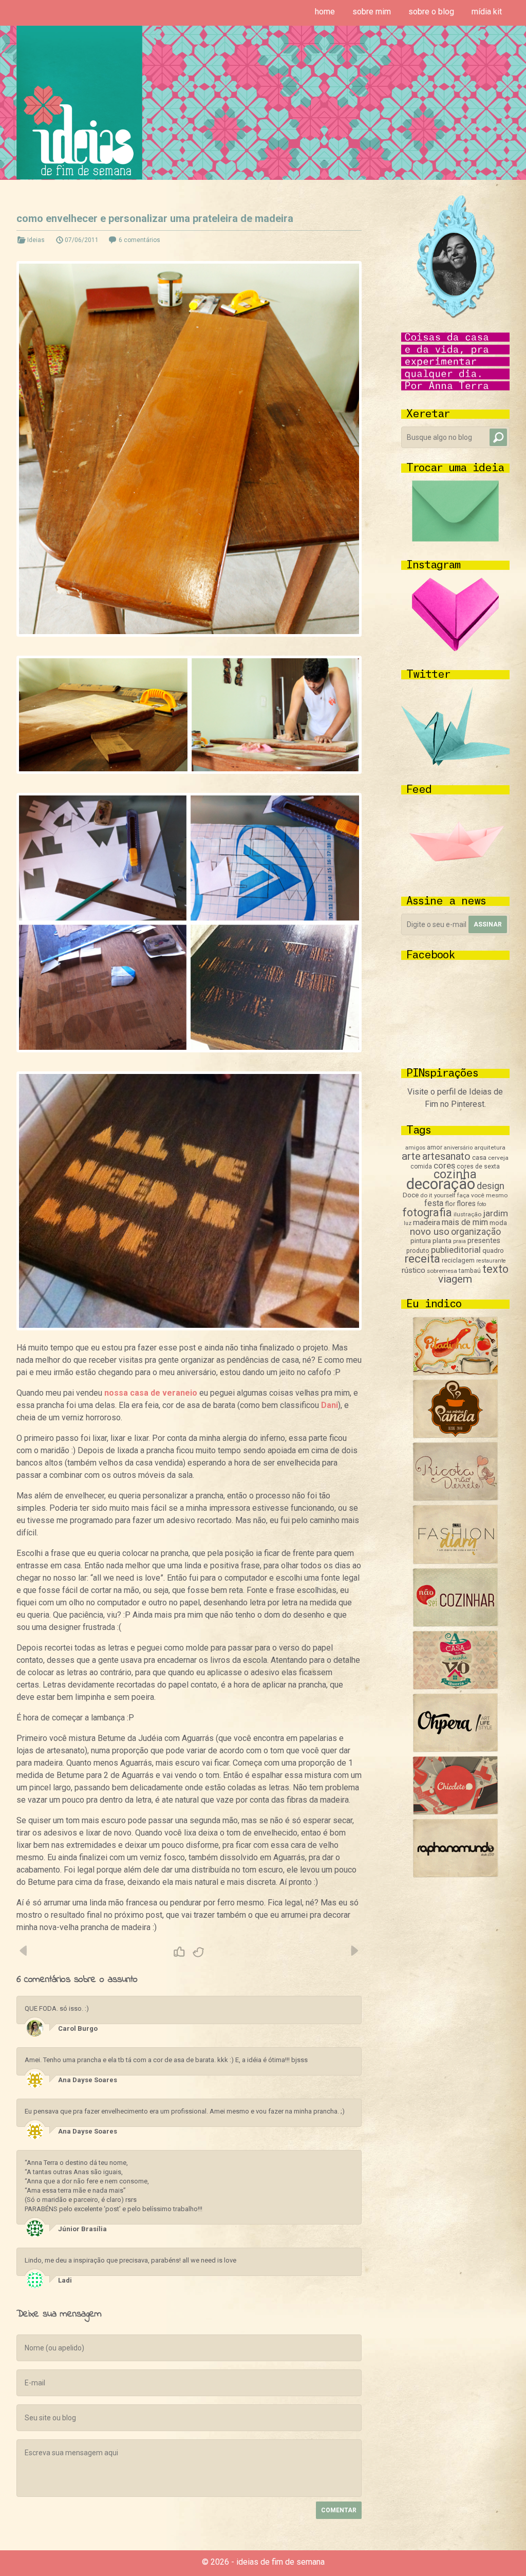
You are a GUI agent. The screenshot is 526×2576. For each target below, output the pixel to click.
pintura (421, 1241)
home (325, 12)
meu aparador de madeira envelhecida (354, 1951)
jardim (495, 1213)
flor (450, 1204)
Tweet (199, 1952)
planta (442, 1241)
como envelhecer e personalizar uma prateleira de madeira (155, 218)
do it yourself (438, 1195)
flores (466, 1203)
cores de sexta (478, 1166)
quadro (493, 1250)
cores (444, 1166)
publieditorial (456, 1250)
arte (411, 1156)
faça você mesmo (482, 1195)
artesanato (446, 1156)
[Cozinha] (455, 1373)
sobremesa (442, 1271)
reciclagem (458, 1260)
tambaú (470, 1271)
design (491, 1186)
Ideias (36, 240)
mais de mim (465, 1222)
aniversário (458, 1148)
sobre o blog (431, 12)
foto (482, 1204)
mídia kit (487, 12)
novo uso (430, 1231)
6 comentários (139, 240)
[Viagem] (455, 1875)
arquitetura (490, 1147)
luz (408, 1223)
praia (459, 1241)
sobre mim (372, 12)
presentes (484, 1240)
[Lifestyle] (455, 1498)
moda (498, 1223)
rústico (414, 1270)
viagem (455, 1279)
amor (435, 1147)
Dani (330, 1405)
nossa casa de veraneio (151, 1393)
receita (422, 1259)
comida (421, 1166)
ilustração (467, 1214)
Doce (411, 1195)
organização (476, 1231)
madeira (427, 1222)
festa (434, 1203)
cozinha (455, 1174)
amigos (415, 1148)
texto (495, 1269)
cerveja (498, 1158)
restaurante (491, 1261)
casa (479, 1157)
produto (418, 1251)
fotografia (427, 1212)
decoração (441, 1184)
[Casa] (455, 1687)
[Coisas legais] (455, 1812)
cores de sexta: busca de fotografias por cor (24, 1951)
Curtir (179, 1952)
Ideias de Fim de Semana (79, 103)
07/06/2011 (82, 240)
